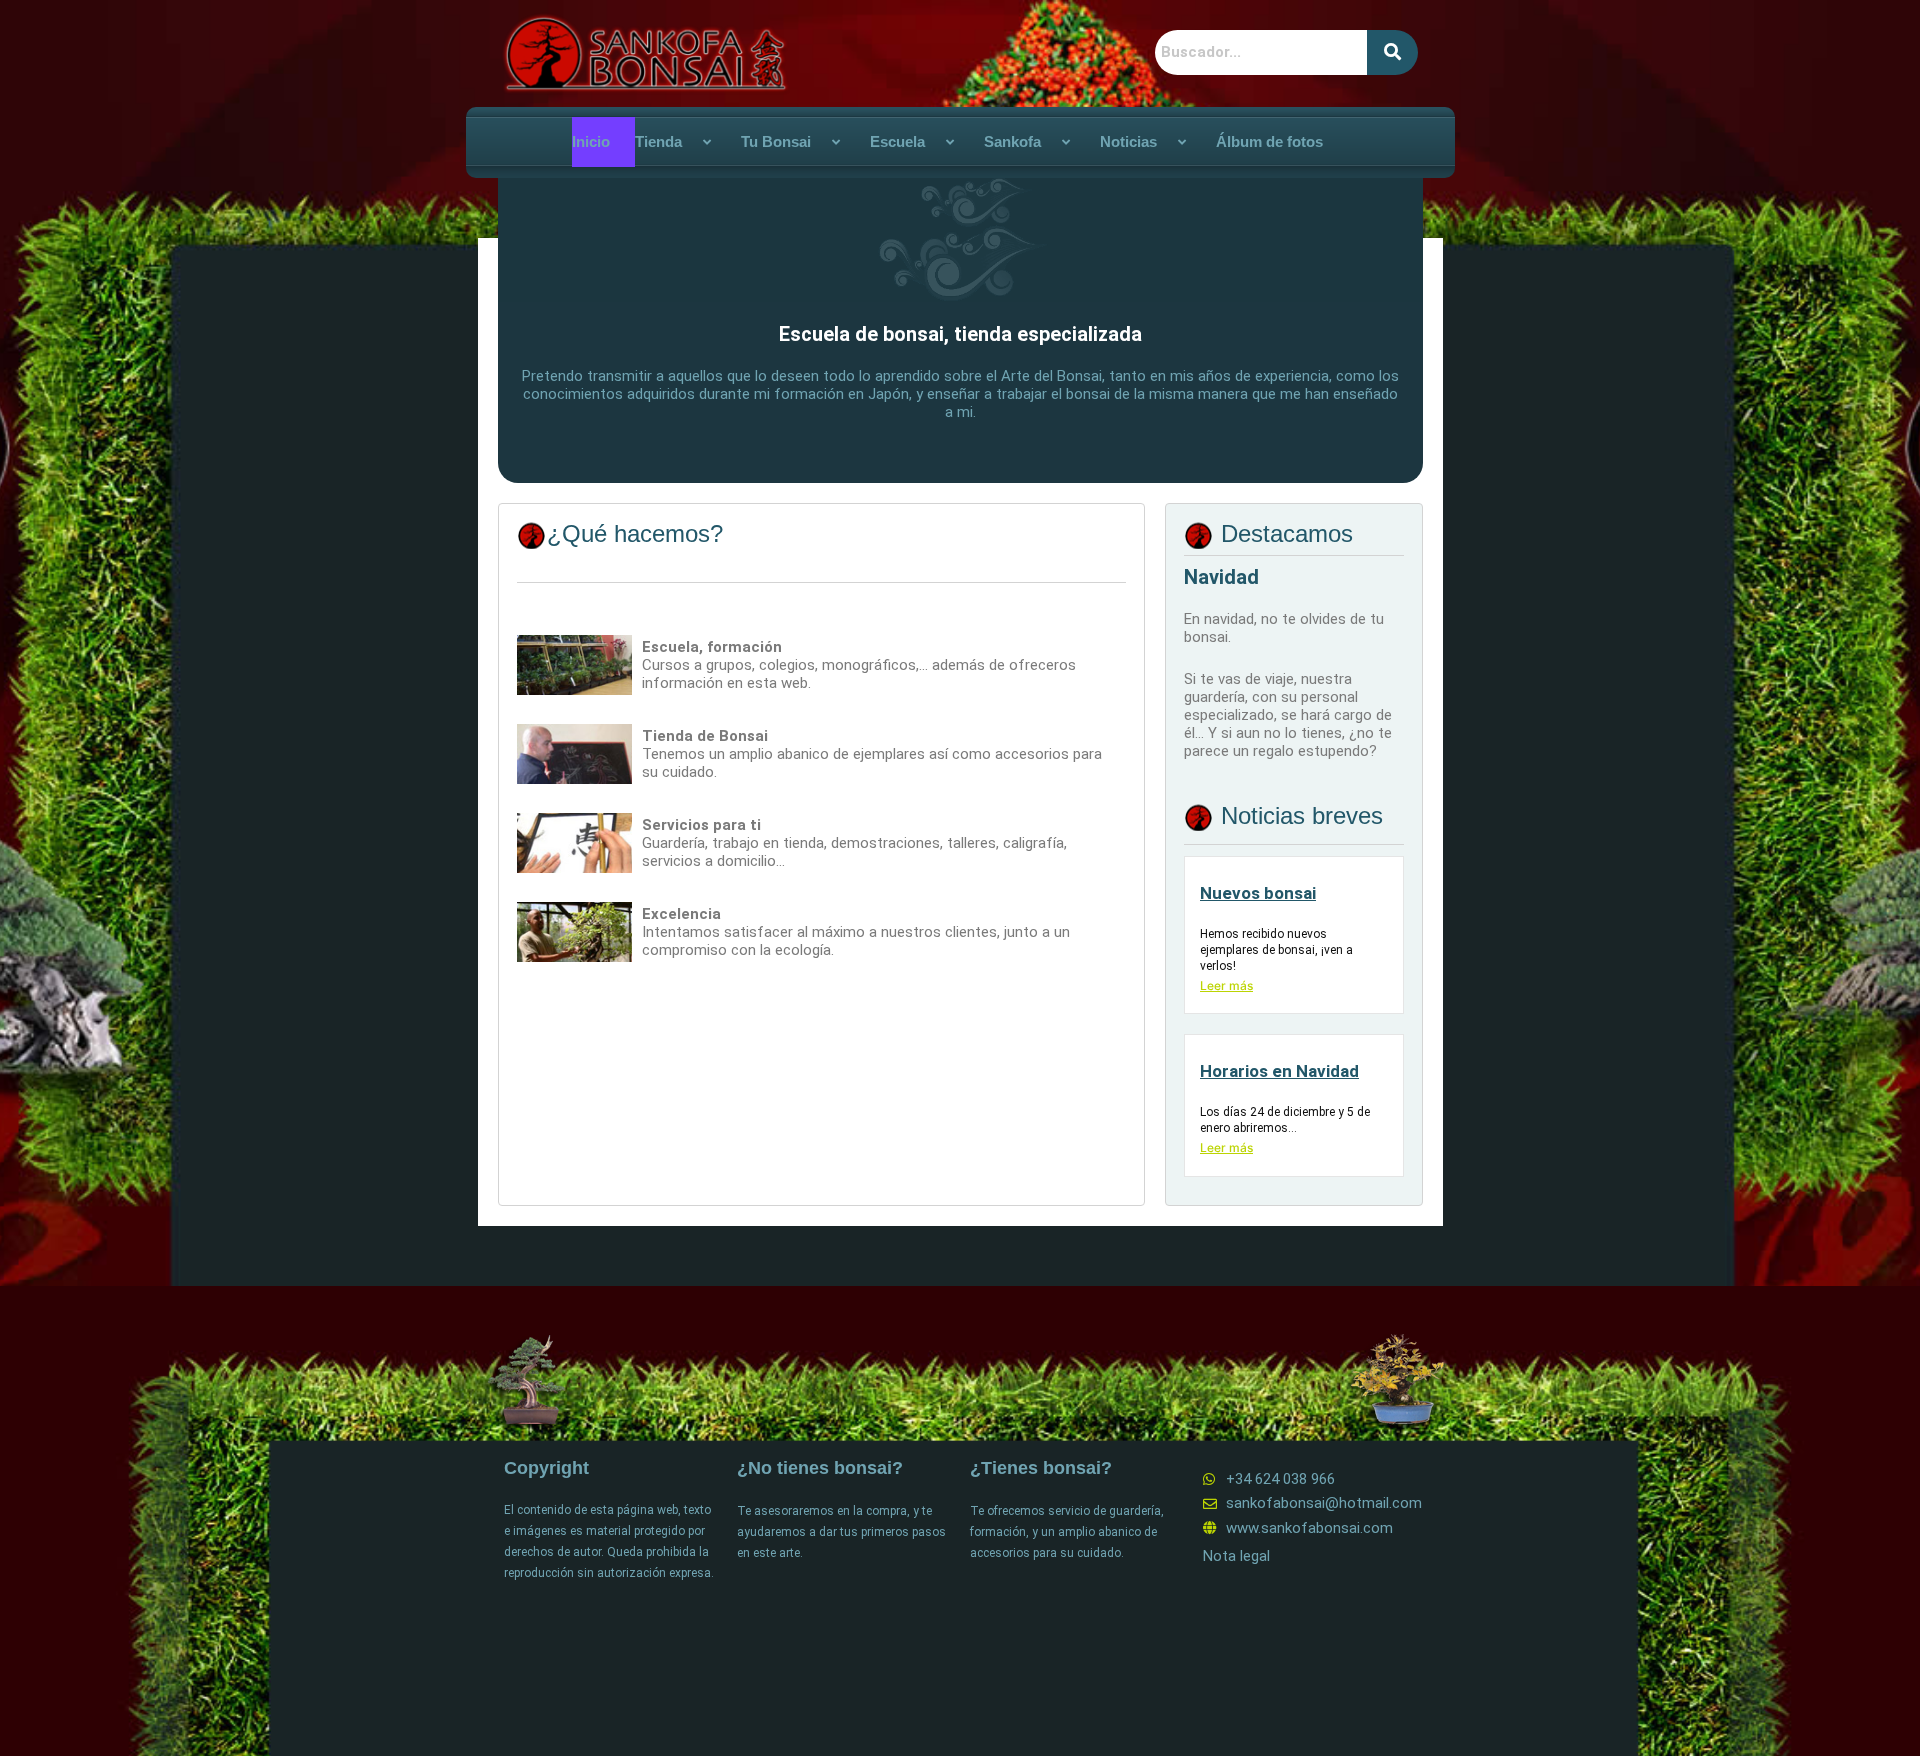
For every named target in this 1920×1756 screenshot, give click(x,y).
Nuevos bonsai (1258, 893)
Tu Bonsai (776, 141)
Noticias (1128, 141)
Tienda (658, 141)
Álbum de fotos (1269, 141)
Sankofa (1012, 141)
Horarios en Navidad (1279, 1071)
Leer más (1226, 985)
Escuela (897, 141)
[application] (690, 142)
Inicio (591, 141)
